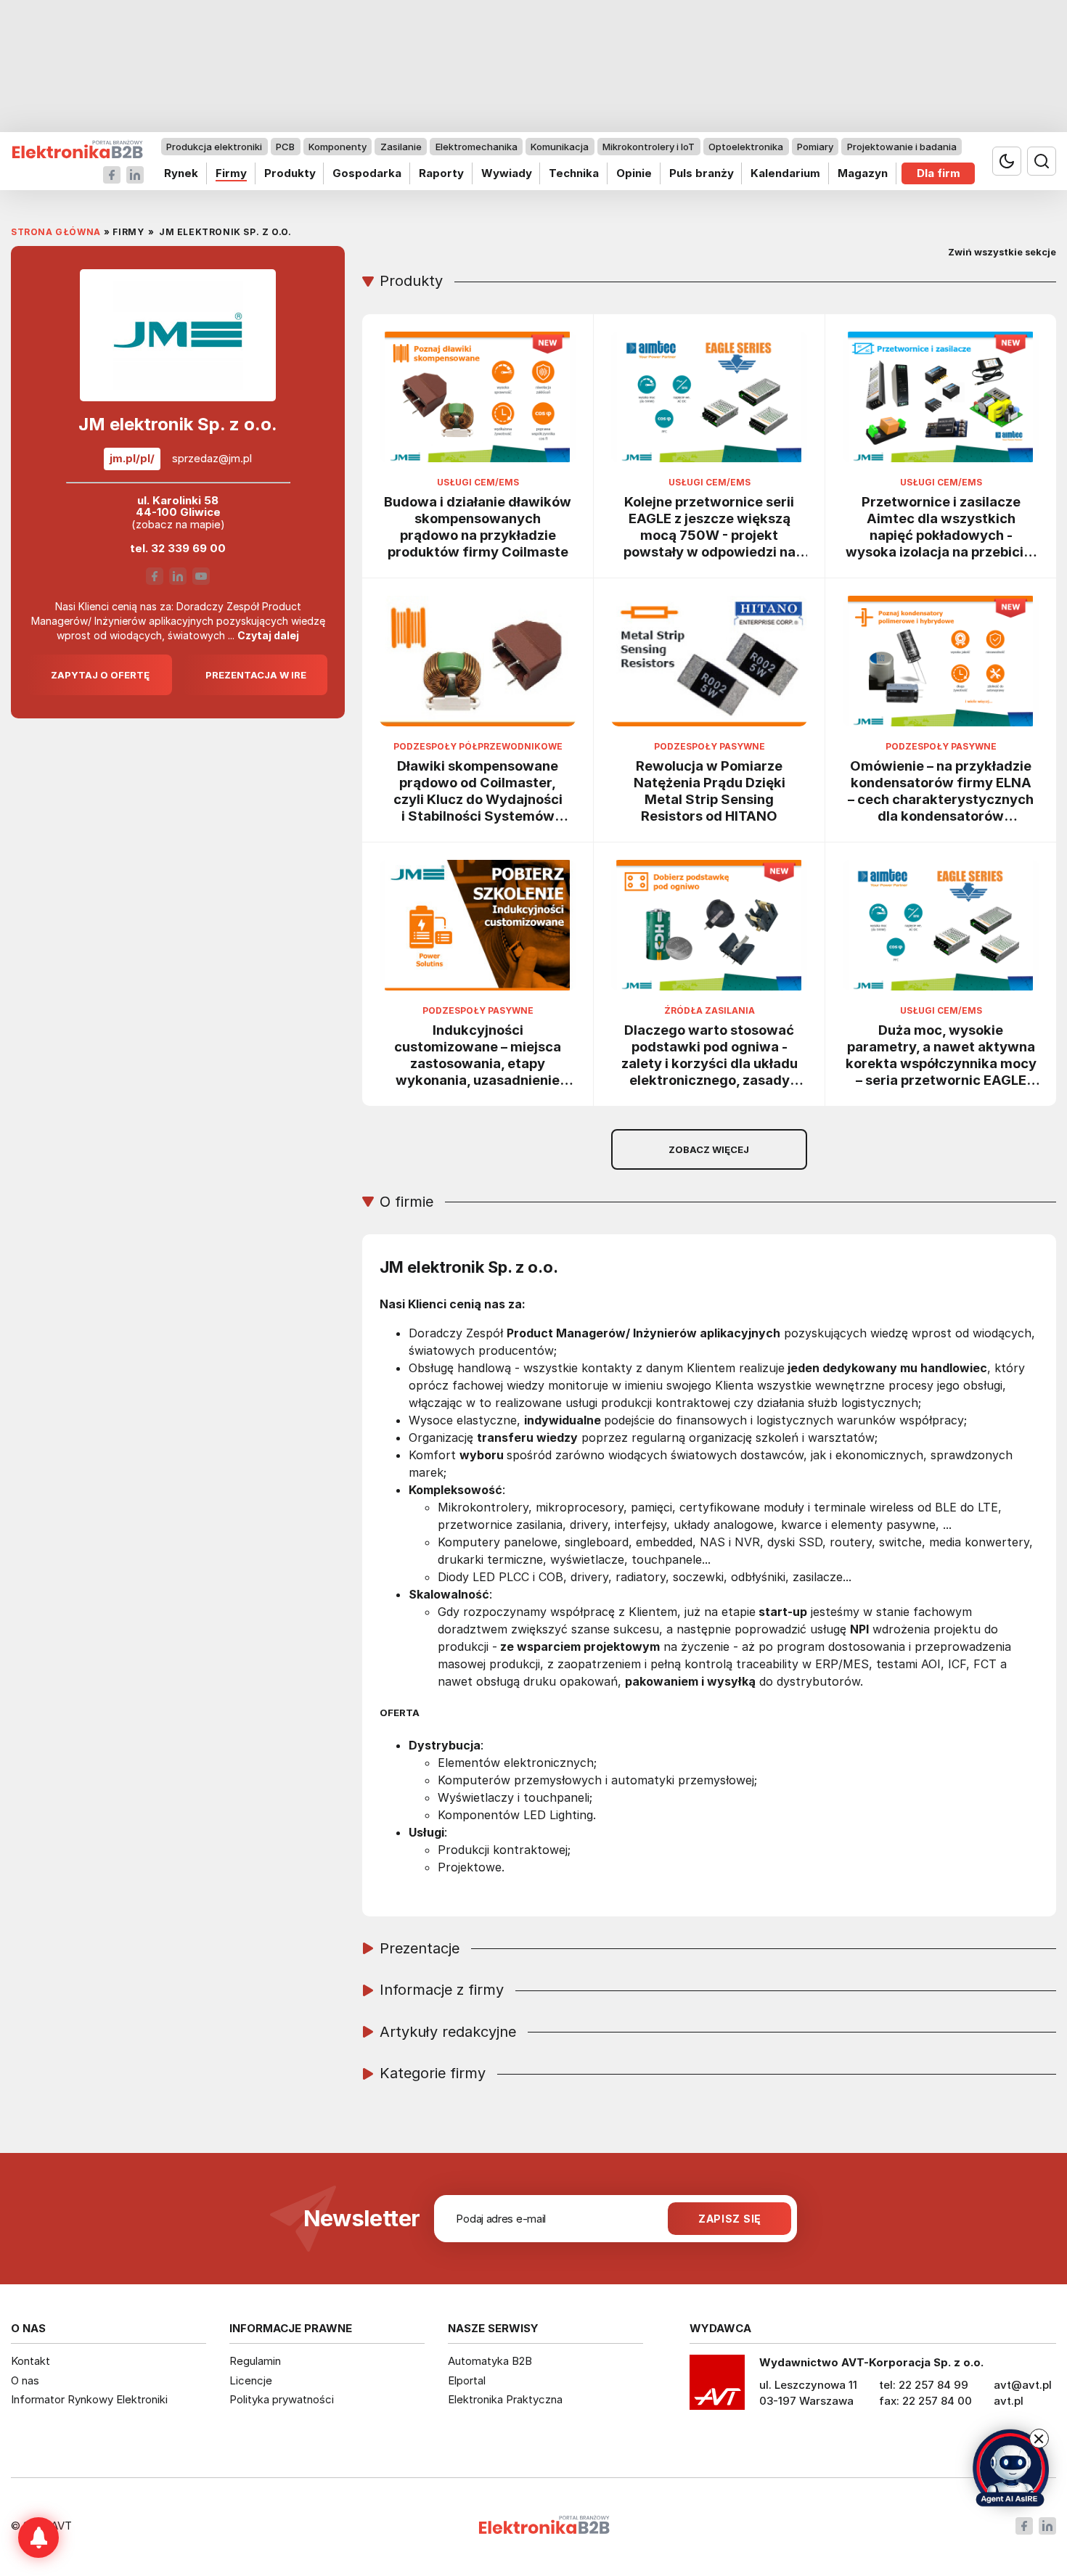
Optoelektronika (746, 147)
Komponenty (338, 147)
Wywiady (507, 173)
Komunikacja (560, 147)
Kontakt (30, 2361)
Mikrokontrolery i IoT (649, 147)
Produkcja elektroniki (214, 147)
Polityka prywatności (282, 2399)
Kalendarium (785, 173)
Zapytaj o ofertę (100, 675)
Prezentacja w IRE (256, 675)
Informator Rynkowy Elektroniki (89, 2399)
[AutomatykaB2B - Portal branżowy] (77, 150)
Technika (574, 173)
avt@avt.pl (1023, 2385)
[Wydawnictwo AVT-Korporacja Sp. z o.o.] (717, 2387)
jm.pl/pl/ (132, 458)
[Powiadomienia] (38, 2538)
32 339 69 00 (188, 548)
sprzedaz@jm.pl (212, 459)
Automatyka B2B (490, 2361)
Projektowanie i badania (902, 147)
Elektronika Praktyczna (505, 2399)
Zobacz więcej (709, 1149)
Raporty (441, 173)
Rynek (181, 173)
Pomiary (815, 147)
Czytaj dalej (268, 635)
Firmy (231, 173)
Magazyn (863, 173)
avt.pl (1009, 2401)
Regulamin (255, 2361)
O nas (25, 2380)
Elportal (467, 2380)
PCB (285, 147)
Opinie (634, 173)
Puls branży (702, 173)
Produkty (290, 173)
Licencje (251, 2380)
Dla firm (939, 173)
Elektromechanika (477, 147)
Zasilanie (401, 147)
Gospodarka (367, 173)
